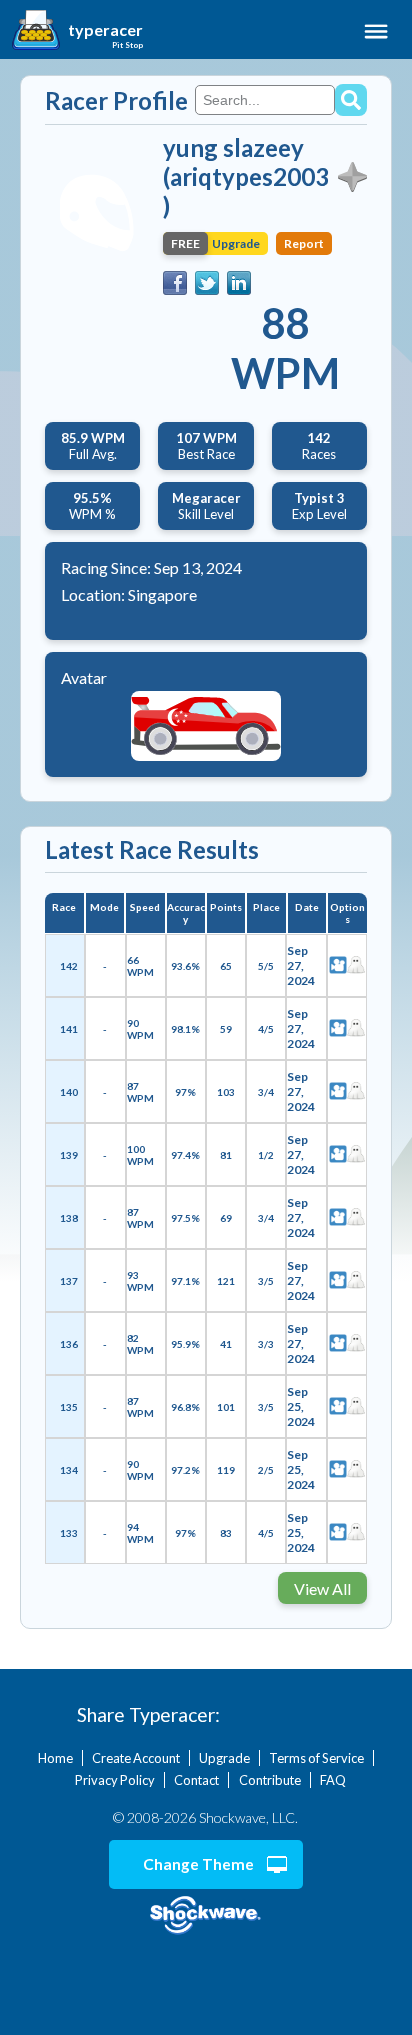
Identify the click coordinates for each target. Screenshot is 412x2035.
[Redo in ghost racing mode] (356, 966)
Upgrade (224, 1758)
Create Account (136, 1758)
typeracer (105, 30)
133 (69, 1533)
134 (69, 1470)
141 (69, 1029)
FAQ (333, 1780)
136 (69, 1344)
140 (69, 1092)
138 (69, 1218)
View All (322, 1588)
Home (55, 1758)
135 (69, 1407)
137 (69, 1281)
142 (69, 966)
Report (304, 243)
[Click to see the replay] (338, 966)
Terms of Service (316, 1758)
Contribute (270, 1780)
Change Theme (198, 1864)
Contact (196, 1780)
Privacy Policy (115, 1780)
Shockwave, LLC (206, 1915)
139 (69, 1155)
